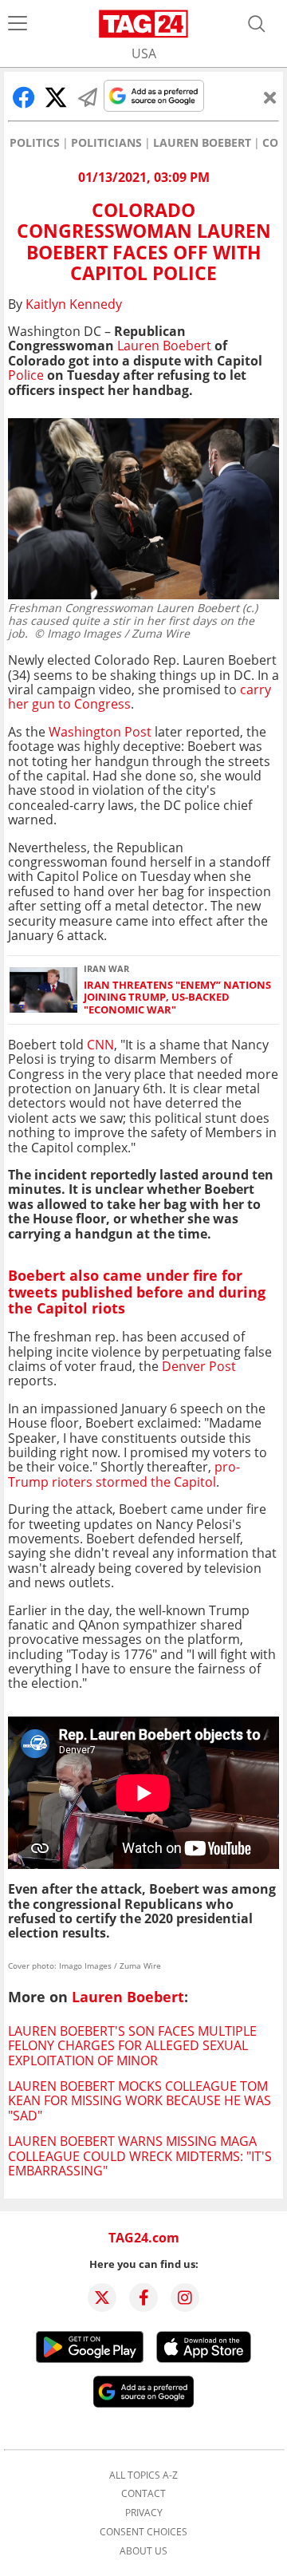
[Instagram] (185, 2297)
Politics (35, 143)
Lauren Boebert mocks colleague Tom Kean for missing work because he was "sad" (140, 2101)
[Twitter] (102, 2297)
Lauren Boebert (202, 143)
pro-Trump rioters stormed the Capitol (124, 1474)
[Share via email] (88, 97)
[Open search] (257, 24)
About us (143, 2551)
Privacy (144, 2513)
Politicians (106, 143)
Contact (143, 2494)
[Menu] (18, 24)
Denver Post (199, 1366)
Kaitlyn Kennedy (74, 304)
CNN (100, 1045)
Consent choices (143, 2532)
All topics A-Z (143, 2475)
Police (26, 375)
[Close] (270, 97)
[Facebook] (143, 2297)
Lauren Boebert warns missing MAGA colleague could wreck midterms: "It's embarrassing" (140, 2156)
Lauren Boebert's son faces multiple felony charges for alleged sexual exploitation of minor (132, 2046)
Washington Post (102, 732)
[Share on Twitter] (56, 97)
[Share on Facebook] (24, 97)
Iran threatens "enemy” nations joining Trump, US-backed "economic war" (177, 998)
